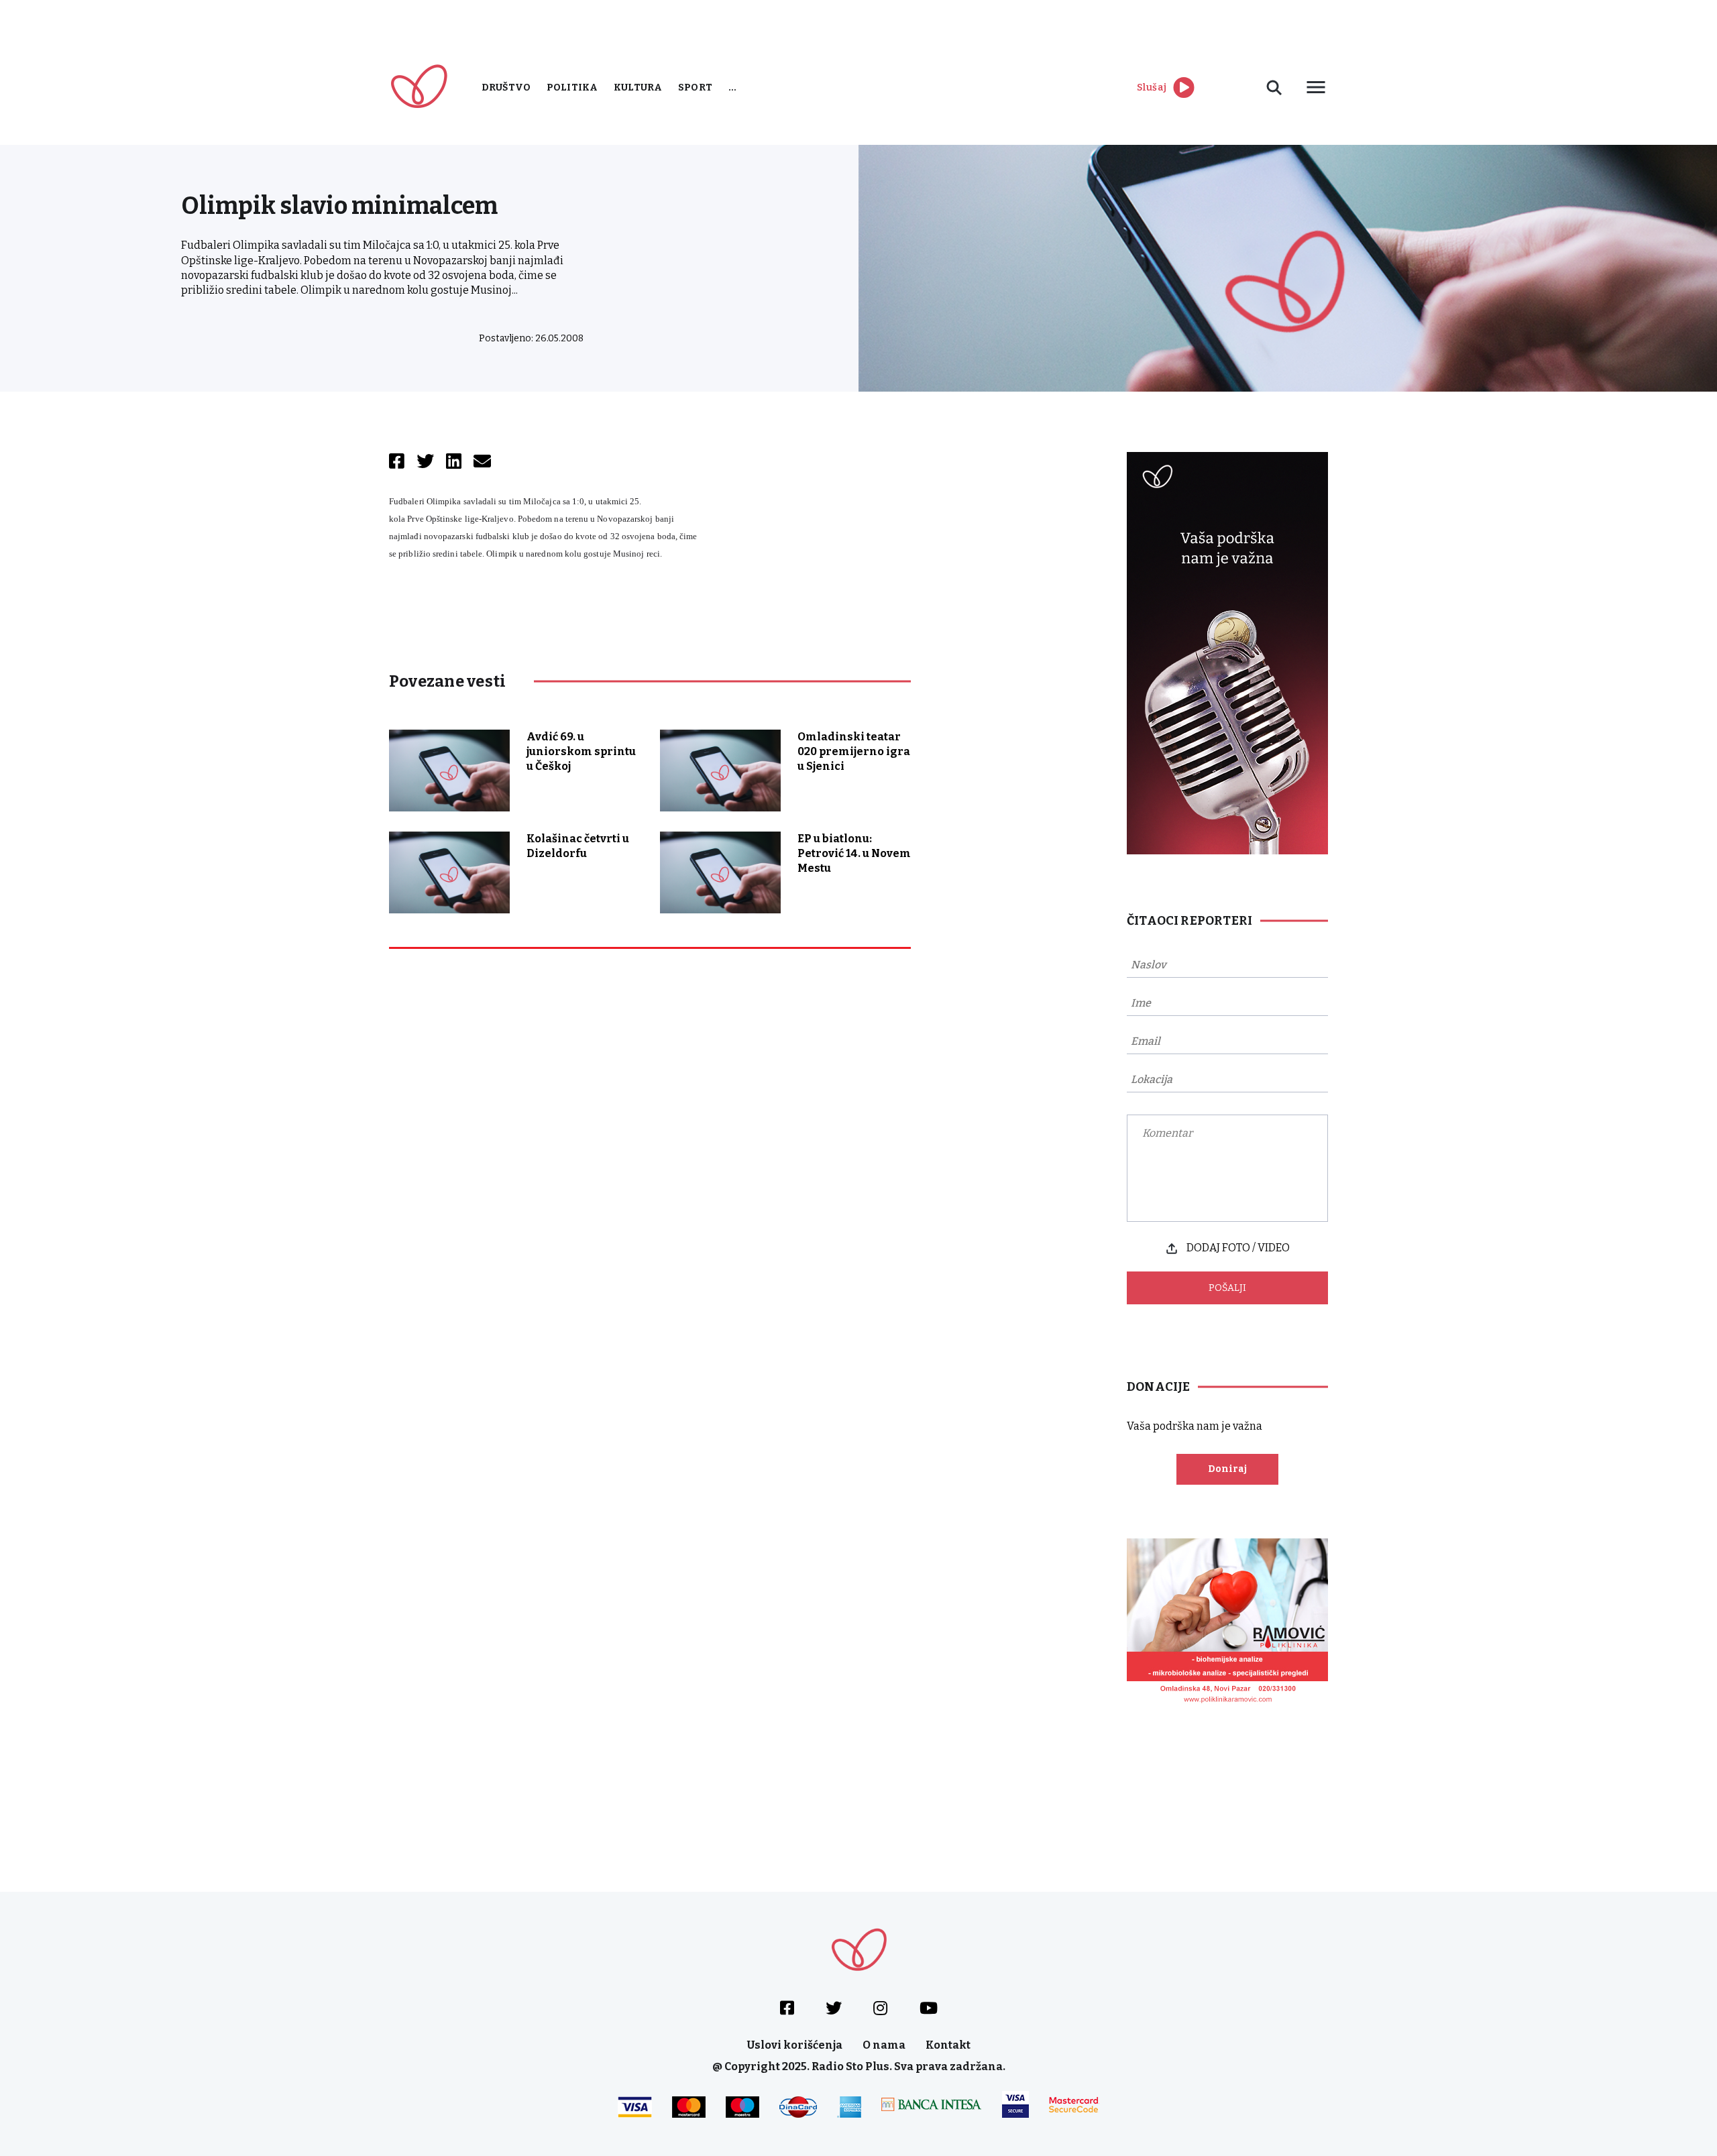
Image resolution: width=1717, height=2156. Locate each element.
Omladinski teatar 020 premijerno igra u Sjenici (854, 751)
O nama (884, 2045)
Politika (572, 88)
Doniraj (1227, 1469)
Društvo (506, 88)
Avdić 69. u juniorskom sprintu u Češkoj (581, 751)
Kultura (638, 88)
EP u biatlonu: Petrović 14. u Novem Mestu (854, 853)
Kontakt (948, 2045)
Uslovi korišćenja (795, 2045)
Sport (695, 88)
